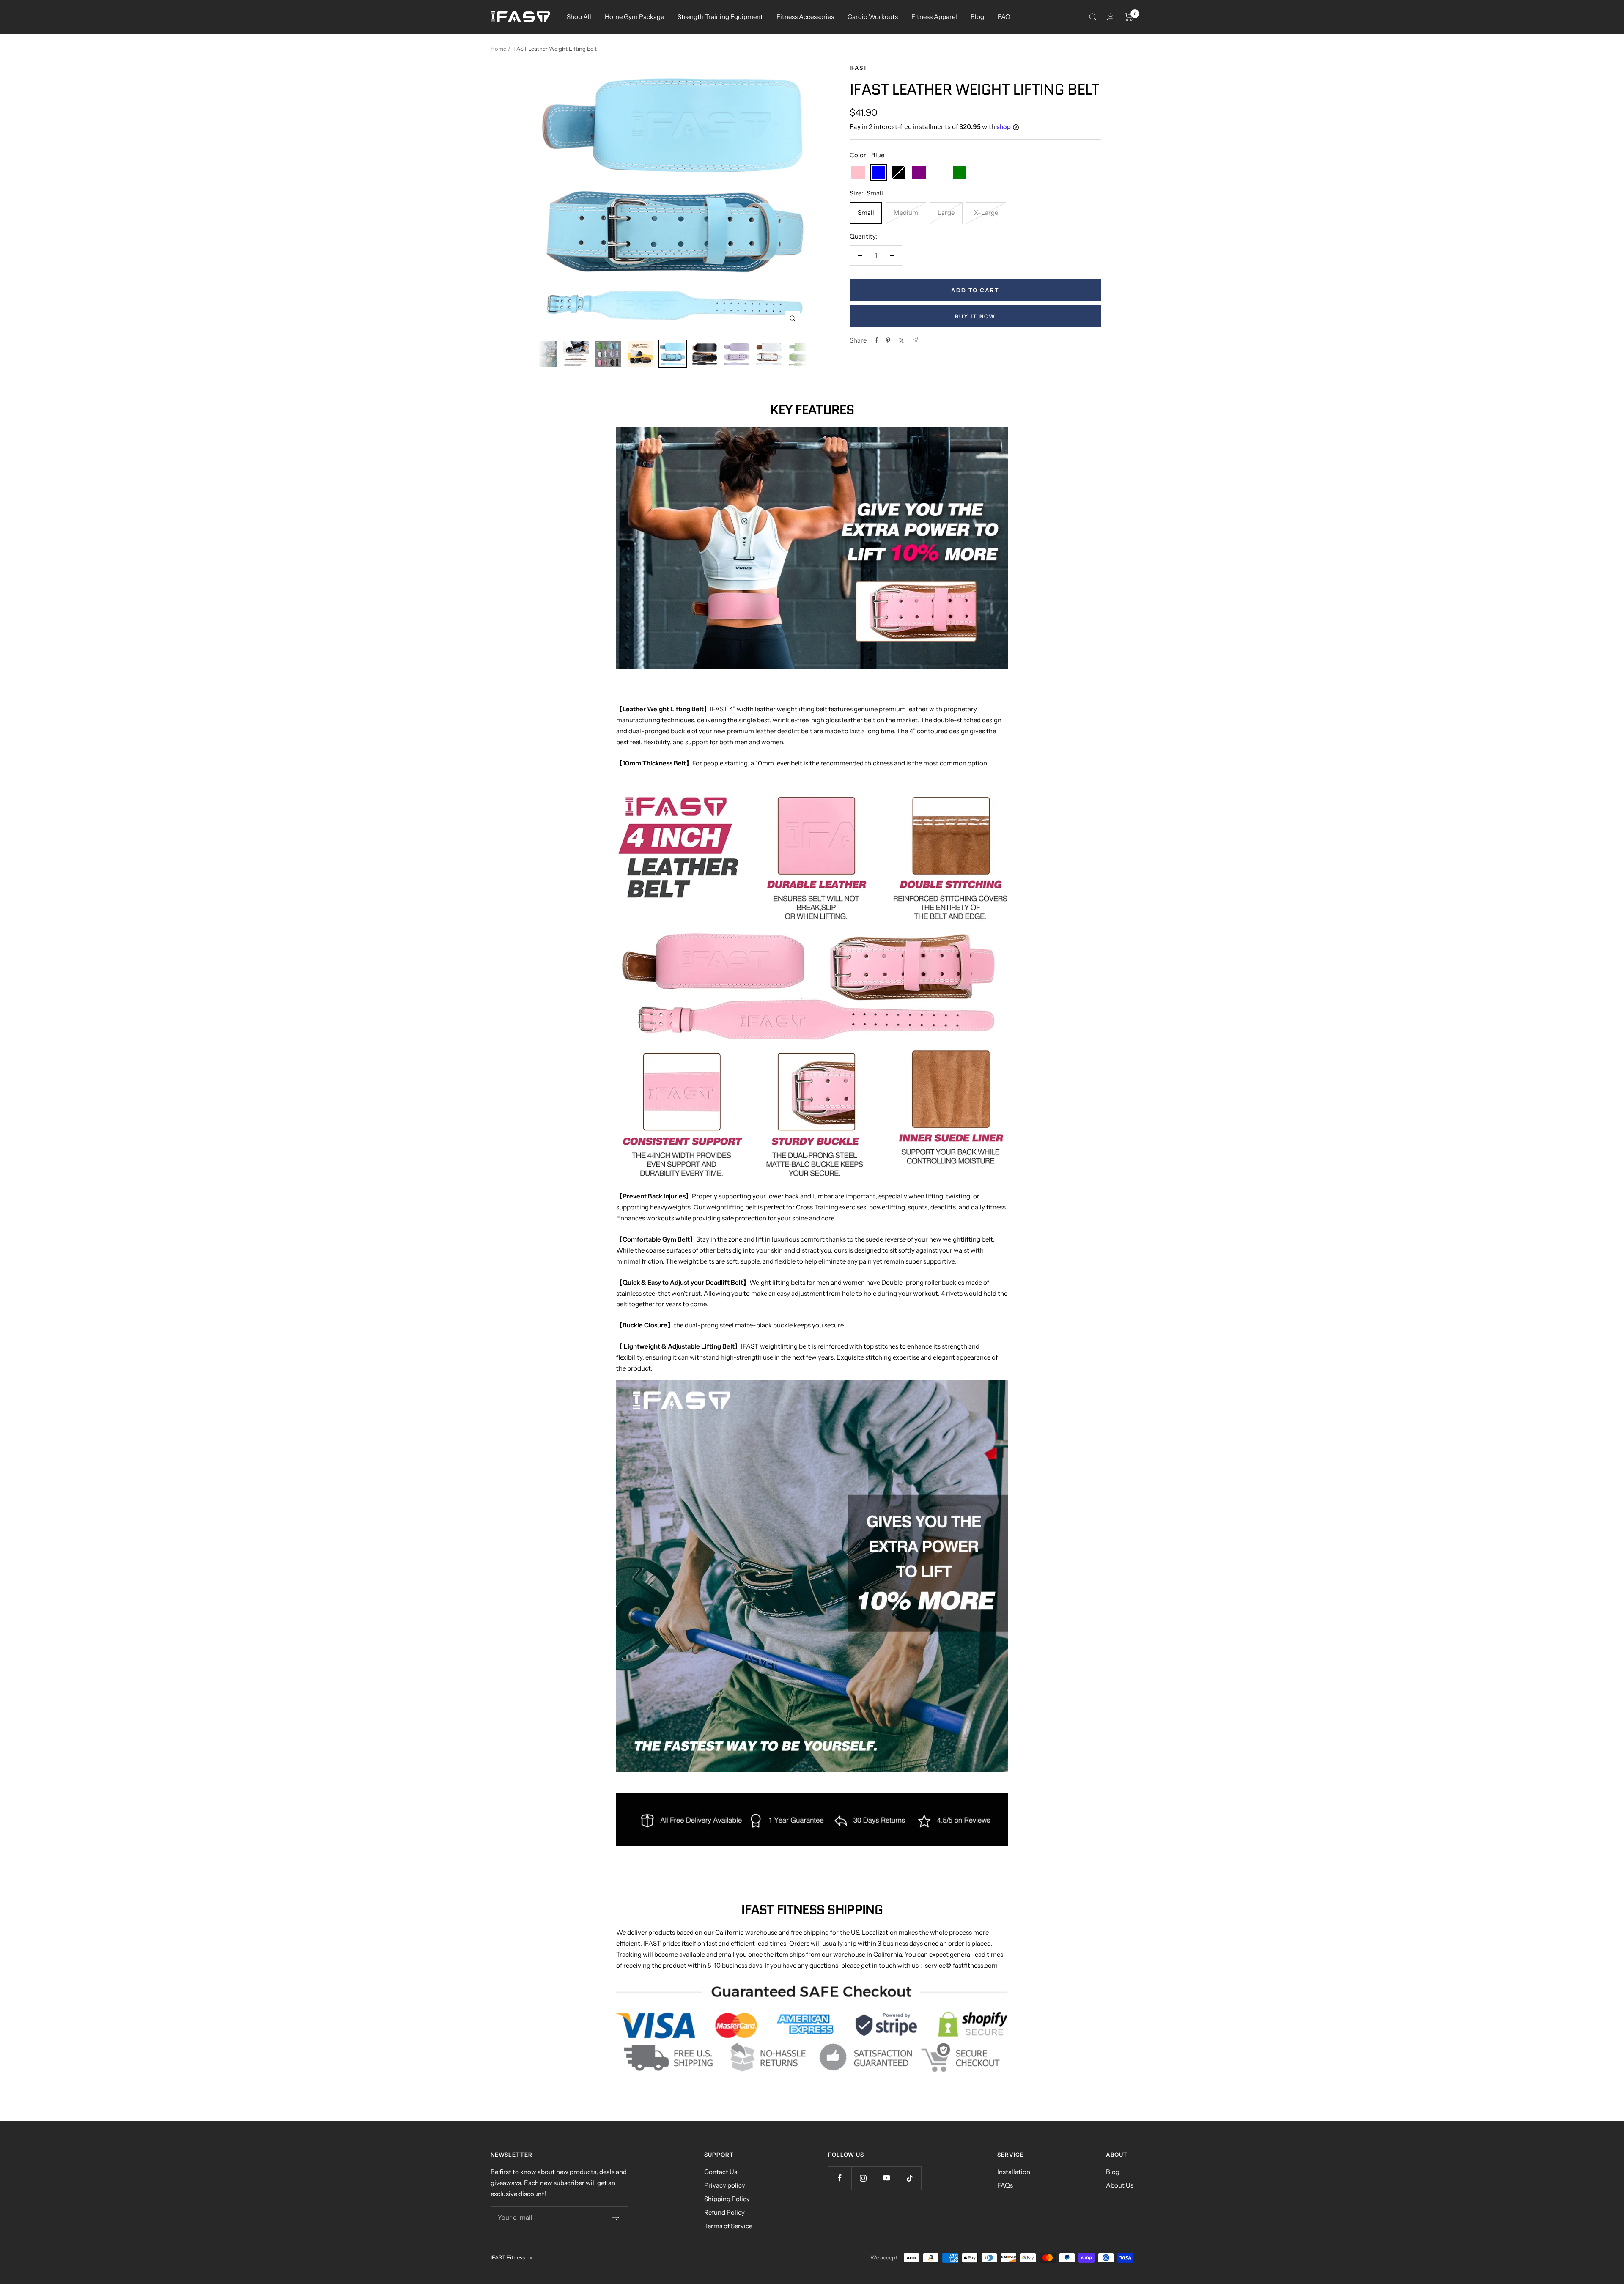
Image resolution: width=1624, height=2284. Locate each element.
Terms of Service (728, 2226)
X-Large (986, 212)
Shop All (579, 17)
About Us (1120, 2185)
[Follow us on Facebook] (840, 2178)
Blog (977, 17)
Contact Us (721, 2172)
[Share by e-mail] (915, 340)
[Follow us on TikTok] (909, 2178)
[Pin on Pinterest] (888, 340)
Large (946, 212)
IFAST (859, 68)
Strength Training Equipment (720, 17)
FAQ (1004, 17)
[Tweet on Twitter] (901, 340)
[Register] (616, 2217)
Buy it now (975, 316)
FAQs (1005, 2185)
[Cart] (1129, 17)
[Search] (1093, 17)
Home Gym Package (634, 17)
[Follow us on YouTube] (886, 2178)
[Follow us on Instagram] (863, 2178)
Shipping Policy (727, 2199)
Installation (1014, 2172)
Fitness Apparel (934, 17)
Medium (906, 212)
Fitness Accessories (805, 17)
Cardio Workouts (873, 17)
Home (498, 49)
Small (866, 212)
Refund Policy (724, 2212)
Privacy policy (725, 2185)
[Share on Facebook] (877, 340)
